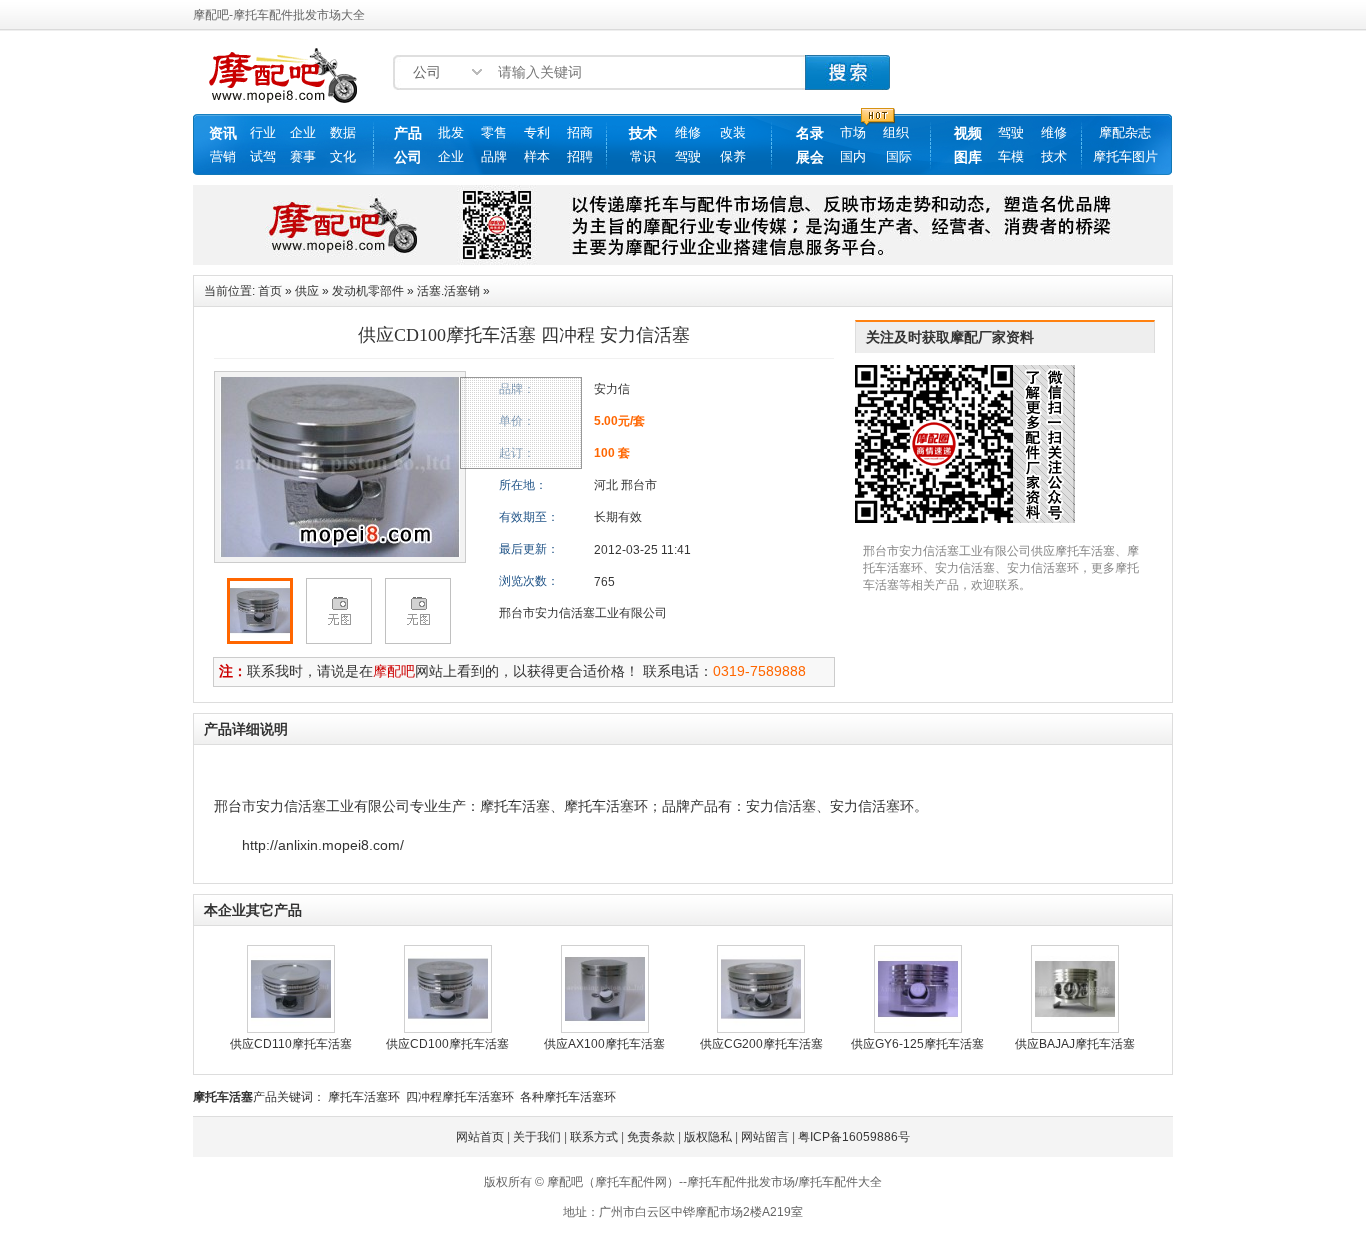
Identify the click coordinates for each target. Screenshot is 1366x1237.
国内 (853, 156)
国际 (899, 156)
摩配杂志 (1125, 132)
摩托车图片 (1125, 156)
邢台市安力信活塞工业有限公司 (583, 613)
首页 (270, 291)
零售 (494, 132)
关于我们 (537, 1137)
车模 (1011, 156)
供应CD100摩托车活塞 (447, 1044)
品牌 (494, 156)
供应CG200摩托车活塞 (761, 1044)
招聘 (580, 156)
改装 (733, 132)
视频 (968, 133)
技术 (643, 133)
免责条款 (651, 1137)
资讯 (223, 133)
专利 (537, 132)
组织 (896, 132)
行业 (263, 132)
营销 (223, 156)
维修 (688, 132)
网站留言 (765, 1137)
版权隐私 (708, 1137)
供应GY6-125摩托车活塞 (917, 1044)
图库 (968, 157)
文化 (343, 156)
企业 (303, 132)
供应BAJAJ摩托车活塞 (1075, 1044)
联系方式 (594, 1137)
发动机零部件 (368, 291)
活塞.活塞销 (448, 291)
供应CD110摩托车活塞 (291, 1044)
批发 (451, 132)
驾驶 (688, 156)
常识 (643, 156)
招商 (580, 132)
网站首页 (480, 1137)
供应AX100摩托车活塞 (604, 1044)
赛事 (303, 156)
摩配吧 (394, 671)
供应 (307, 291)
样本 (537, 156)
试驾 (263, 156)
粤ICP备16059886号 (854, 1137)
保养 (733, 156)
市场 (853, 132)
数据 (343, 132)
